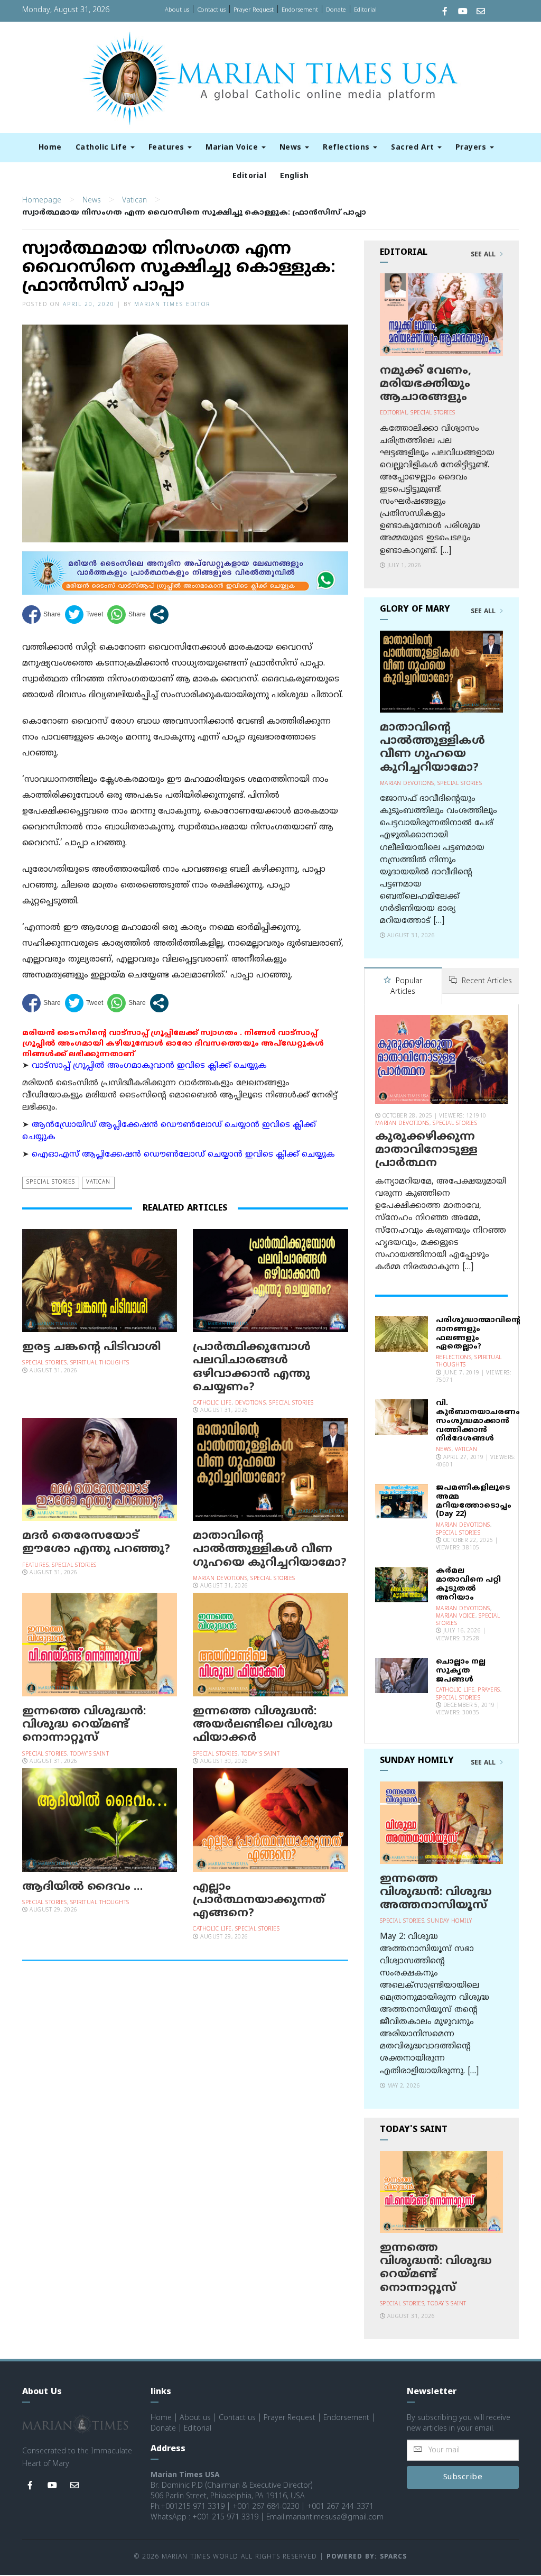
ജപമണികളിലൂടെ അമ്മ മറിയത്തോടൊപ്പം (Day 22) (474, 1501)
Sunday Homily (450, 1921)
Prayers (472, 148)
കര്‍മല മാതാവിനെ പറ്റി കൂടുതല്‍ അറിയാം (468, 1584)
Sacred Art (414, 148)
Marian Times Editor (172, 305)
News (292, 148)
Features (168, 148)
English (295, 176)
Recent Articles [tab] (486, 981)
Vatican (134, 201)
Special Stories (51, 1182)
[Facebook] (445, 12)
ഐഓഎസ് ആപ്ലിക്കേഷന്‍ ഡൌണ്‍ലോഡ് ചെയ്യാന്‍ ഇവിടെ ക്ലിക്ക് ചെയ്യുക (183, 1155)
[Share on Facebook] (41, 615)
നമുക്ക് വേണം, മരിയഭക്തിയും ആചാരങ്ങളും (426, 384)
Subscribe (463, 2477)
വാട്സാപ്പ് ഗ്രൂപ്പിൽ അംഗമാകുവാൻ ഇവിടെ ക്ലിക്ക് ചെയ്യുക (149, 1066)
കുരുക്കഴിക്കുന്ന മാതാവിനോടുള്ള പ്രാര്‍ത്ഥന (426, 1150)
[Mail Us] (481, 12)
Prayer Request (254, 10)
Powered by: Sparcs (367, 2557)
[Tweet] (84, 615)
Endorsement (300, 10)
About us (177, 10)
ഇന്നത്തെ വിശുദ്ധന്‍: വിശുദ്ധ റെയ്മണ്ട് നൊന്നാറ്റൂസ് (84, 1725)
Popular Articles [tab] (406, 987)
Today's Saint (90, 1754)
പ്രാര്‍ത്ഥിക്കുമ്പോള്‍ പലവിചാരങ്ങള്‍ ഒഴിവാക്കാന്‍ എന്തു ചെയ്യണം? (252, 1368)
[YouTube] (463, 12)
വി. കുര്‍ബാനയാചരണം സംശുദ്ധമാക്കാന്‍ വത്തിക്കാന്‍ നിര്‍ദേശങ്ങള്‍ (478, 1421)
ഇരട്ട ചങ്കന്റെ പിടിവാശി (91, 1347)
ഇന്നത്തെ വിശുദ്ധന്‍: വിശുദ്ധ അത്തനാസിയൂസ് (436, 1892)
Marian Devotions (220, 1579)
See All (484, 255)
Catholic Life (102, 148)
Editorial (365, 10)
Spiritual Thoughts (100, 1363)
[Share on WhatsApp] (127, 615)
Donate (336, 10)
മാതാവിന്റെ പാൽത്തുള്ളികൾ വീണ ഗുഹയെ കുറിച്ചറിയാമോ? (270, 1549)
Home (50, 148)
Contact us (211, 10)
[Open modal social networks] (159, 615)
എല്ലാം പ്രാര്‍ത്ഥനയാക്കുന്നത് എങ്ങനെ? (259, 1900)
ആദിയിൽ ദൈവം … (82, 1887)
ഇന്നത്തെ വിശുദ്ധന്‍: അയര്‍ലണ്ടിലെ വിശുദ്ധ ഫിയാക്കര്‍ (263, 1725)
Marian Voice (233, 148)
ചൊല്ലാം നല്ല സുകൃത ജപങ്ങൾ (461, 1671)
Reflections (347, 148)
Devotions (251, 1403)
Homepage (42, 201)
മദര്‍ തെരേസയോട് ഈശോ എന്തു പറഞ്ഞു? (96, 1543)
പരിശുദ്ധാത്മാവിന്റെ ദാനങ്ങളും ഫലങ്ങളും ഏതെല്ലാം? (478, 1333)
